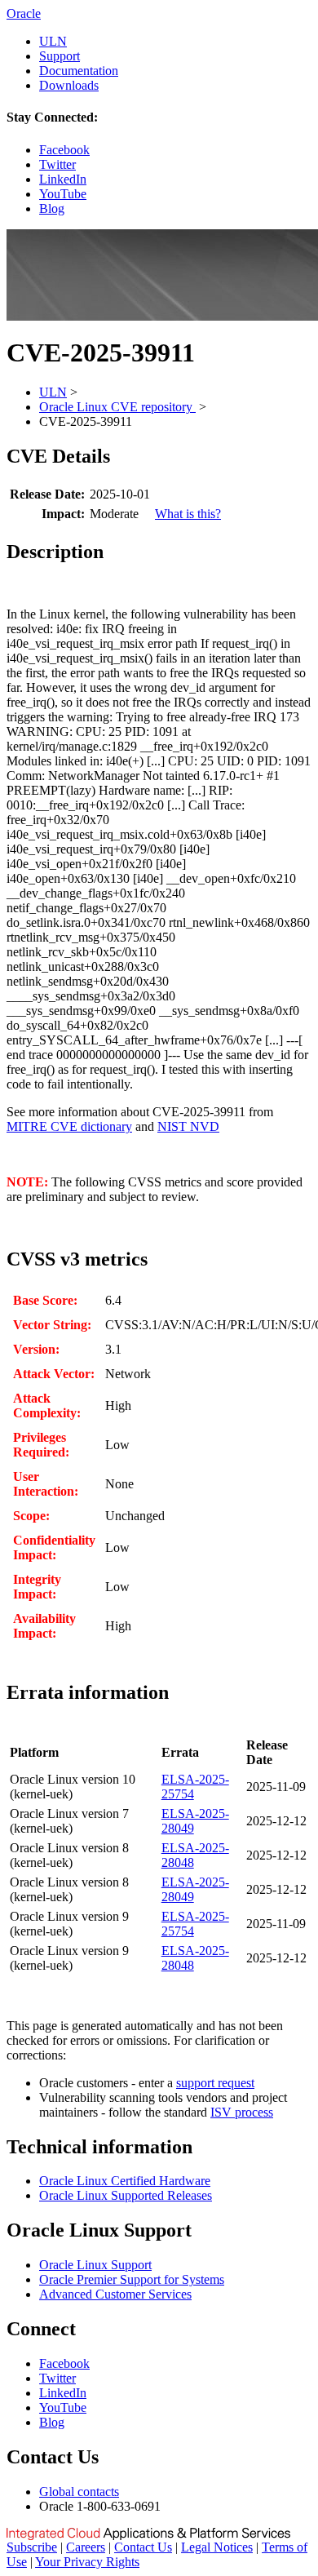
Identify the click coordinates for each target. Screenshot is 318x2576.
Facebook (64, 150)
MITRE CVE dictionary (69, 1126)
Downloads (69, 85)
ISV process (242, 2112)
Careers (86, 2547)
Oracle (24, 13)
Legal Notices (217, 2547)
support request (215, 2083)
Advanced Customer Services (115, 2294)
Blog (52, 208)
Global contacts (79, 2492)
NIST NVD (188, 1126)
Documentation (79, 71)
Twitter (57, 164)
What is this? (188, 514)
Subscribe (32, 2547)
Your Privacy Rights (87, 2562)
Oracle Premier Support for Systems (132, 2279)
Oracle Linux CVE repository (117, 407)
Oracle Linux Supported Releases (126, 2195)
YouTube (63, 194)
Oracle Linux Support (95, 2265)
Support (60, 56)
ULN (53, 41)
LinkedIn (63, 179)
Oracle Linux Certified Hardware (125, 2181)
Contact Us (143, 2547)
